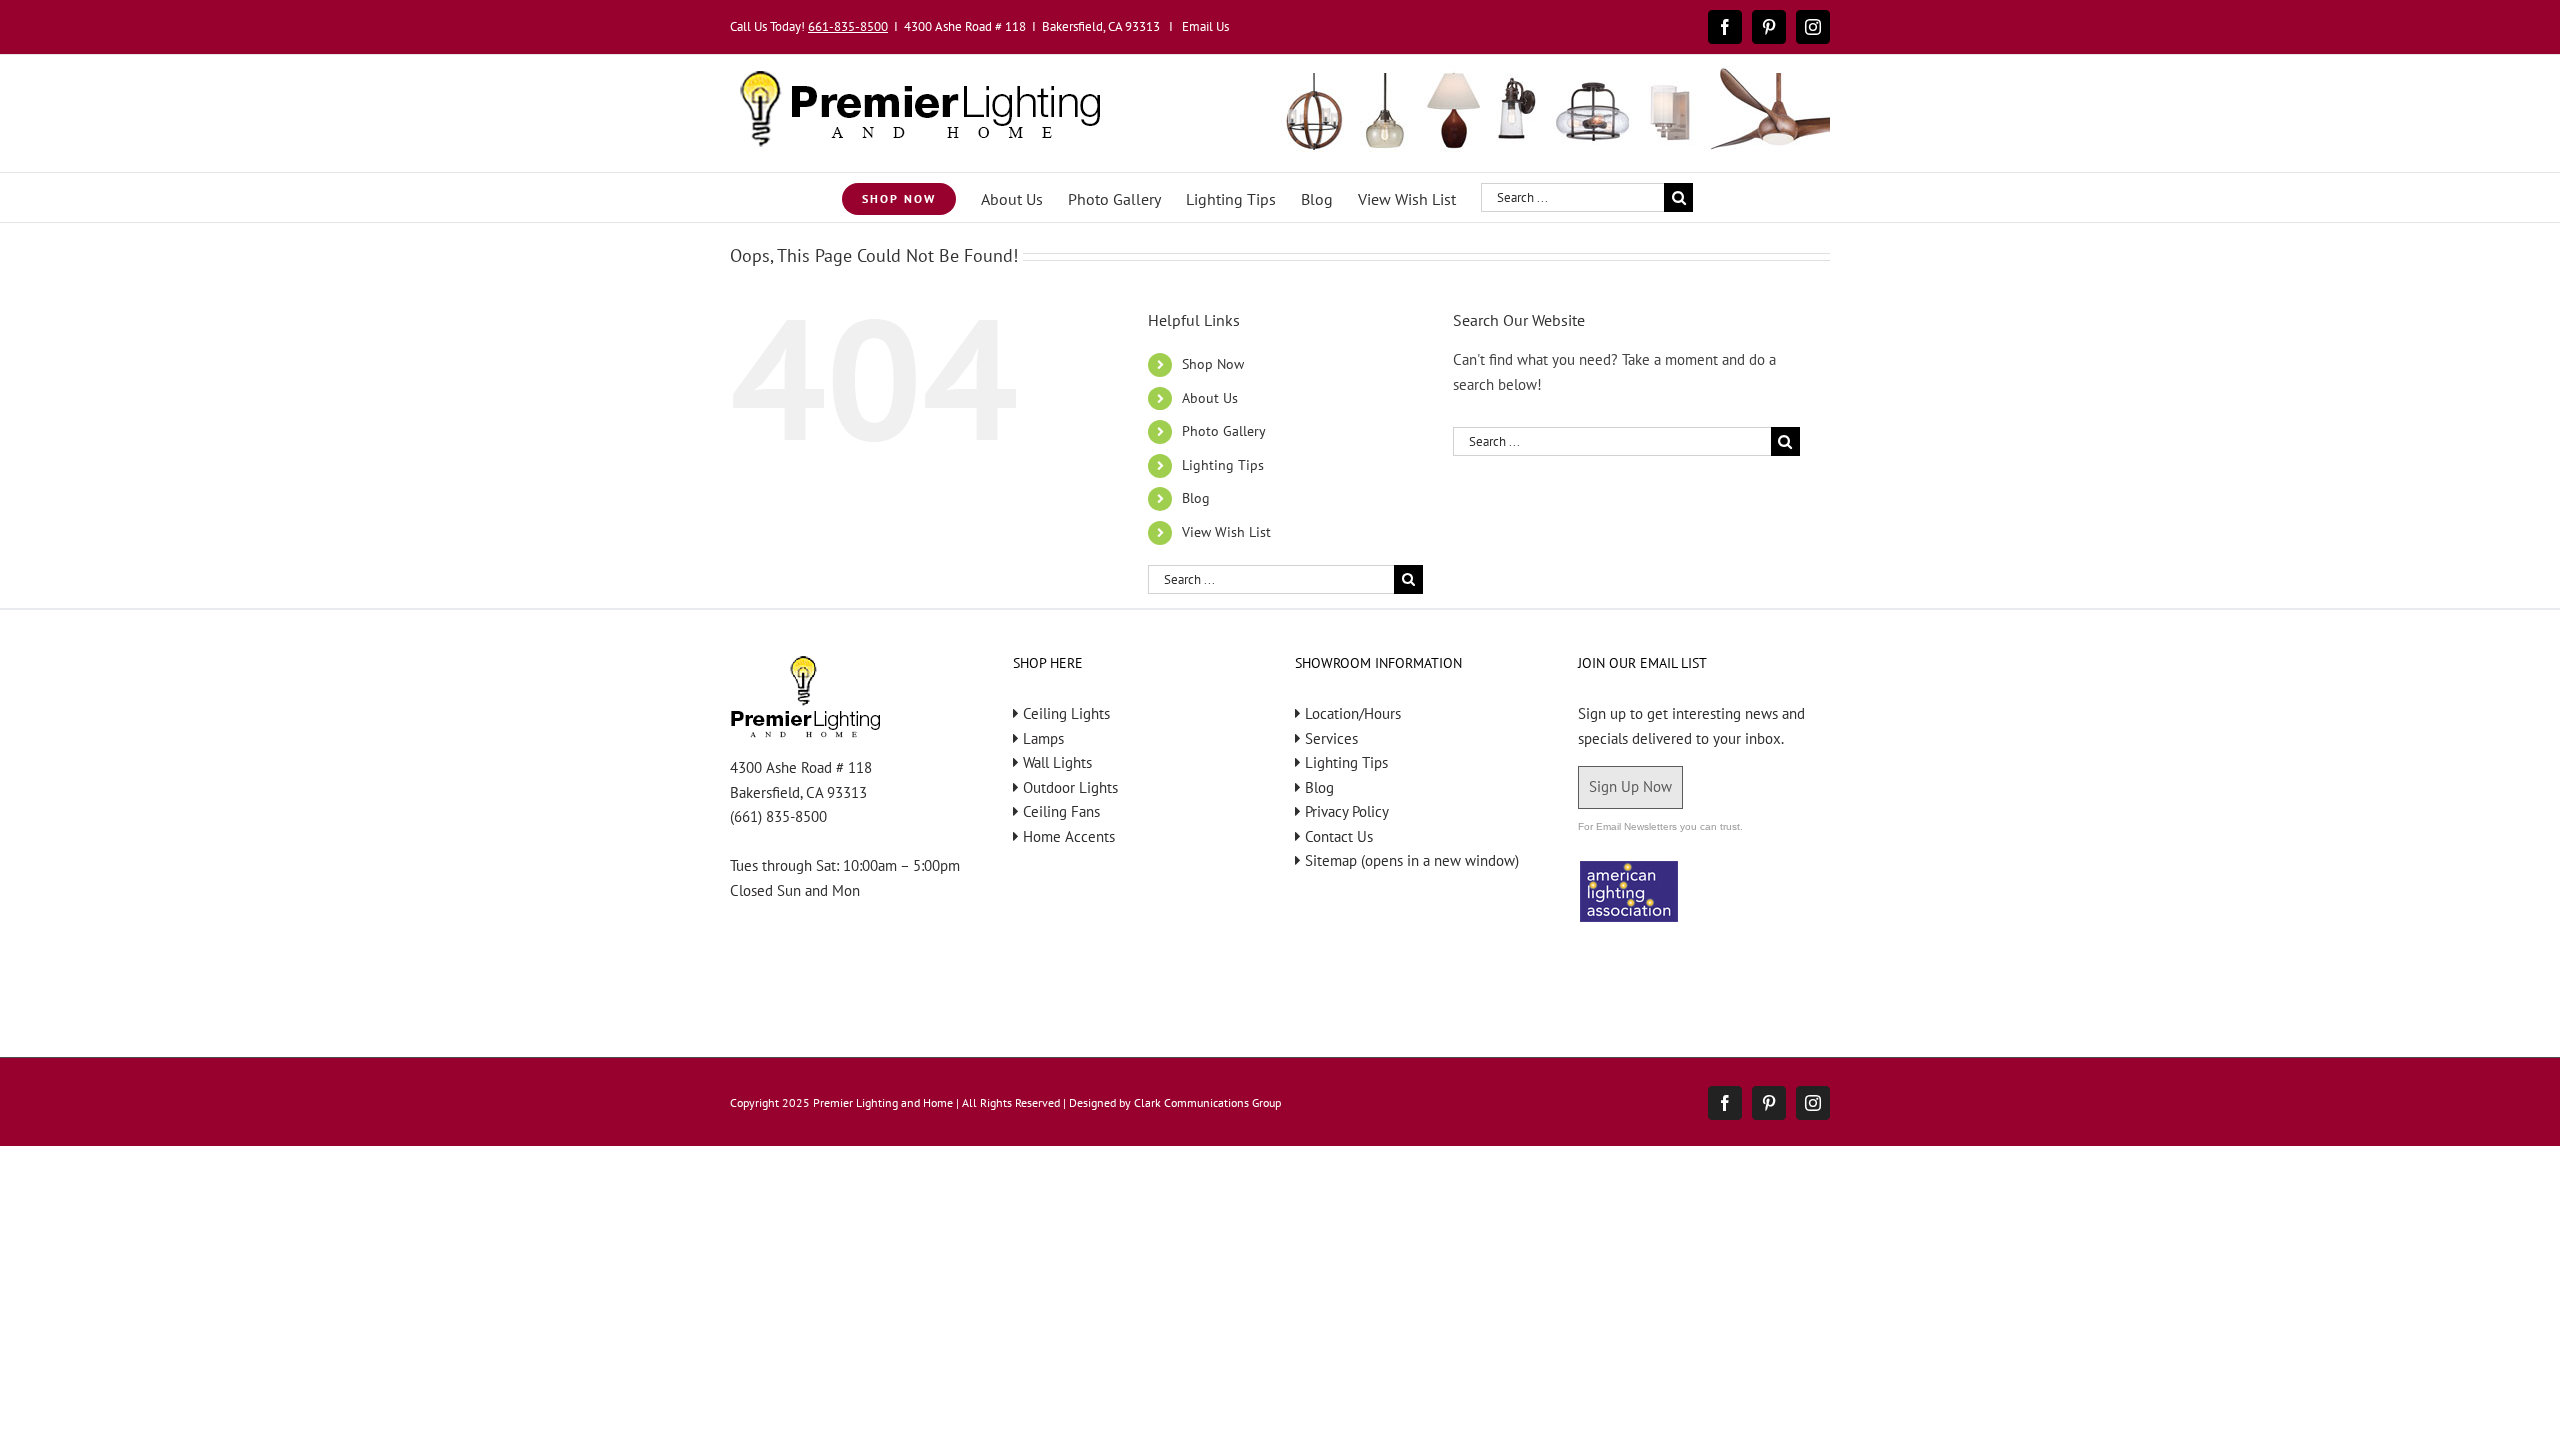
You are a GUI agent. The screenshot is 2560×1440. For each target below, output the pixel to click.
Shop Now (1213, 364)
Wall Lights (1057, 762)
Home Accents (1069, 836)
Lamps (1043, 738)
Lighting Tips (1223, 465)
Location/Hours (1353, 713)
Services (1331, 738)
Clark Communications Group (1207, 1102)
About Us (1210, 398)
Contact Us (1339, 836)
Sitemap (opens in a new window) (1412, 860)
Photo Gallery (1224, 431)
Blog (1196, 498)
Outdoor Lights (1070, 787)
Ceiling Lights (1066, 713)
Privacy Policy (1347, 811)
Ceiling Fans (1061, 811)
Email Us (1205, 26)
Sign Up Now (1630, 786)
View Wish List (1226, 532)
